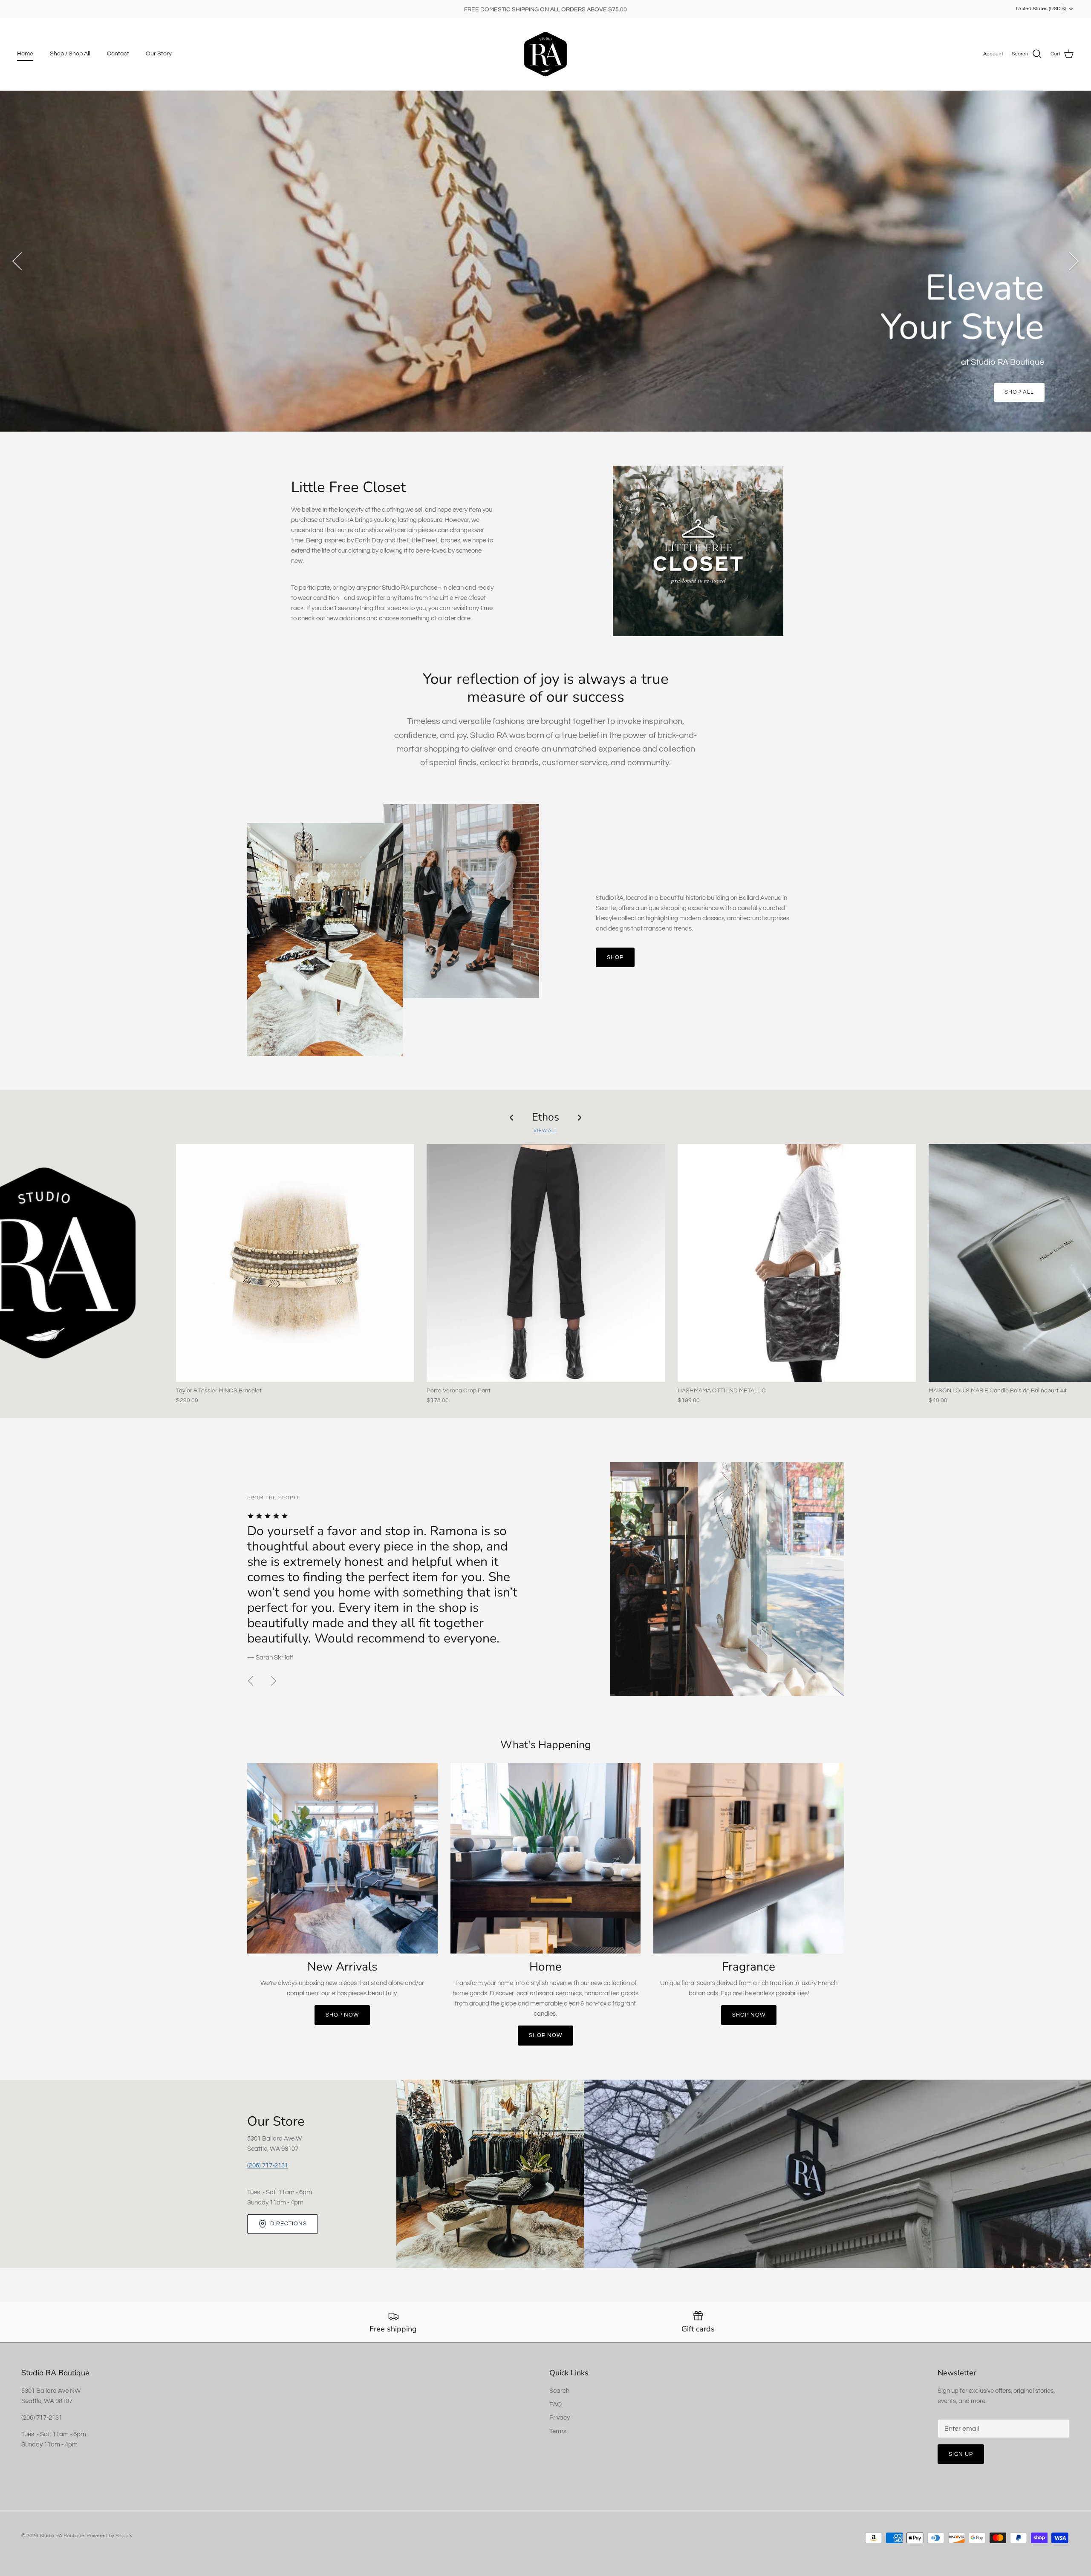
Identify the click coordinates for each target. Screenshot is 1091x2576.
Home (25, 54)
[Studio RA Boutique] (545, 54)
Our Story (159, 54)
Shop (615, 957)
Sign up (961, 2454)
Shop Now (342, 2015)
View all (545, 1131)
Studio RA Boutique (62, 2536)
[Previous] (17, 261)
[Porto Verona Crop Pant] (546, 1263)
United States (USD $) (1041, 9)
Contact (118, 54)
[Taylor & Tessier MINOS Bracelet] (295, 1263)
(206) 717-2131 (268, 2165)
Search (559, 2391)
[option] (545, 261)
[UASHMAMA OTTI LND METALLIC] (797, 1263)
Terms (558, 2431)
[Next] (1074, 261)
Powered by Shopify (110, 2536)
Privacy (560, 2418)
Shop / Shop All (70, 54)
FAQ (556, 2405)
